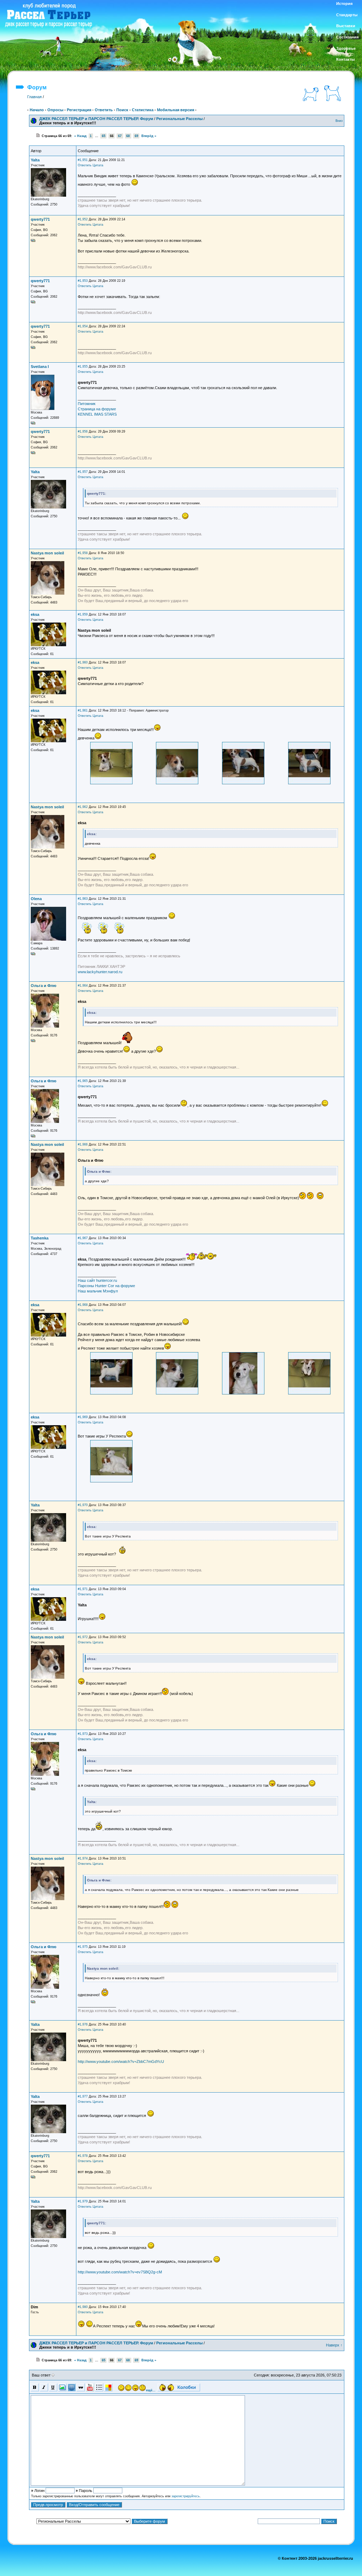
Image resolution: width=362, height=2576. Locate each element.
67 (120, 136)
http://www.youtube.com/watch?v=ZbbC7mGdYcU (121, 2062)
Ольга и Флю (43, 986)
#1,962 (83, 807)
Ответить (104, 110)
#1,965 (83, 1081)
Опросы (55, 110)
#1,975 (83, 1947)
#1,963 (83, 899)
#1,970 (83, 1505)
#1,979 (83, 2201)
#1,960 (83, 662)
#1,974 (83, 1858)
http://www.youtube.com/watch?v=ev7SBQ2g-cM (120, 2272)
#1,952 (83, 219)
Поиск (122, 110)
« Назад (80, 136)
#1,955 (83, 367)
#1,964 (83, 986)
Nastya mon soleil (47, 553)
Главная (34, 97)
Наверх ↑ (334, 2345)
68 (128, 136)
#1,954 (83, 326)
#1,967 (83, 1238)
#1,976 (83, 2024)
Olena (36, 899)
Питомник (87, 404)
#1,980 (83, 2307)
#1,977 (83, 2096)
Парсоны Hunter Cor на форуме (106, 1286)
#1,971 (83, 1589)
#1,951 (83, 160)
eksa (35, 614)
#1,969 (83, 1417)
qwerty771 (40, 219)
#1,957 (83, 472)
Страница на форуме (97, 409)
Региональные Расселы (179, 119)
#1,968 (83, 1305)
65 (104, 136)
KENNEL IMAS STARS (97, 414)
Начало (37, 110)
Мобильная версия (176, 110)
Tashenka (40, 1238)
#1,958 (83, 553)
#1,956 (83, 432)
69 (136, 136)
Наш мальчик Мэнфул (98, 1291)
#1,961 (83, 710)
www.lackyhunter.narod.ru (100, 972)
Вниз (339, 121)
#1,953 (83, 281)
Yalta (35, 160)
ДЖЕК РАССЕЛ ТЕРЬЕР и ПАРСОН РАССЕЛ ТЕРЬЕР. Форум (96, 119)
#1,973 (83, 1734)
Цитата (98, 165)
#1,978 (83, 2156)
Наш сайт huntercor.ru (97, 1280)
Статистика (143, 110)
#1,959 (83, 614)
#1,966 (83, 1144)
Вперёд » (149, 136)
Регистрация (79, 110)
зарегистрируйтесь (186, 2496)
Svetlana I (40, 367)
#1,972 (83, 1637)
